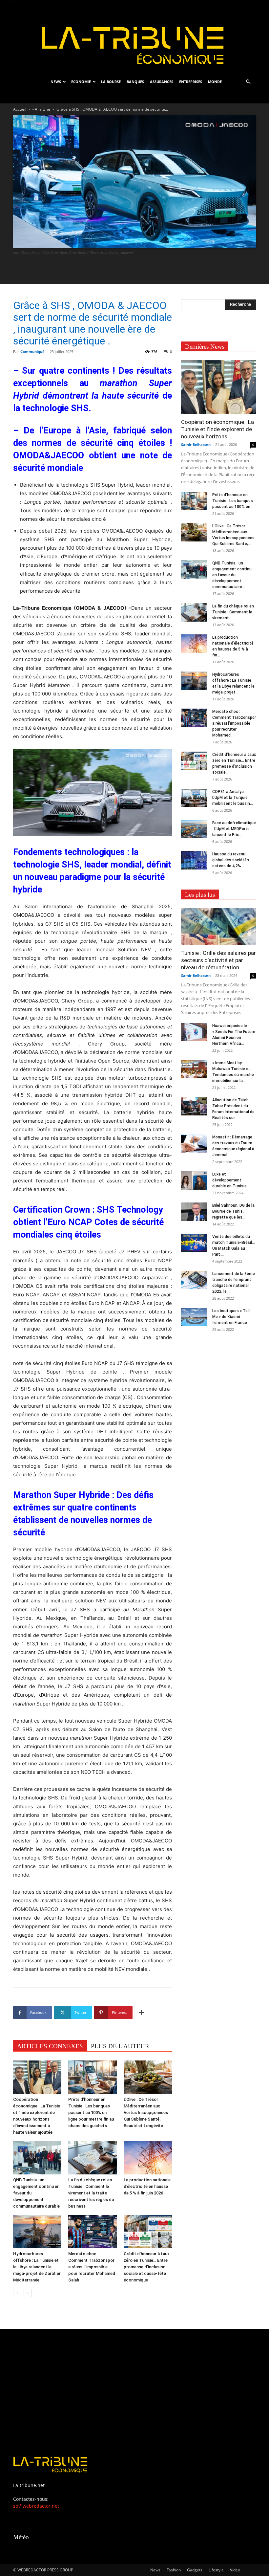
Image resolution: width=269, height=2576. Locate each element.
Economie (81, 82)
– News (54, 82)
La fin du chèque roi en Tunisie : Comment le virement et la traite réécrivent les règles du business (91, 2193)
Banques (135, 82)
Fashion (174, 2570)
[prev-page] (17, 2293)
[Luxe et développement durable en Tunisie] (194, 1180)
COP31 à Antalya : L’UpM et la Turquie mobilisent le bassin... (233, 798)
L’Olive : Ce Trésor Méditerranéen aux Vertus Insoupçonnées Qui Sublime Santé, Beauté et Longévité (146, 2113)
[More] (141, 2013)
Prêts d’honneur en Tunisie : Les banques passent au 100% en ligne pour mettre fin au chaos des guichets (91, 2113)
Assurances (162, 82)
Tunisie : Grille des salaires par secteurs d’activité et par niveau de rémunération (218, 960)
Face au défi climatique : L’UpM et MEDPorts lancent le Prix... (234, 829)
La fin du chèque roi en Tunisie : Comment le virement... (233, 612)
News (155, 2570)
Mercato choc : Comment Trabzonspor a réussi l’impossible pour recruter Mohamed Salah (92, 2267)
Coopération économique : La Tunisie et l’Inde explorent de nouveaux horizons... (217, 429)
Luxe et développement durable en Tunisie (229, 1180)
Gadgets (195, 2570)
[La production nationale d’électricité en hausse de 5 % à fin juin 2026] (148, 2158)
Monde (215, 82)
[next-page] (28, 2293)
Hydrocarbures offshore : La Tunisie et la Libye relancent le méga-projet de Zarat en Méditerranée (37, 2267)
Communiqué (32, 352)
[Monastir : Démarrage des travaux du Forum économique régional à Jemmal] (194, 1143)
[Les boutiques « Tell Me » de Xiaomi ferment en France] (194, 1317)
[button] (248, 82)
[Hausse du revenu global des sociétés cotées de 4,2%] (194, 860)
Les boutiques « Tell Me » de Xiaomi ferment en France (231, 1317)
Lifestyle (216, 2570)
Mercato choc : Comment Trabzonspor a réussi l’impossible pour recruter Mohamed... (234, 723)
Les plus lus (200, 895)
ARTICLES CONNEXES (50, 2046)
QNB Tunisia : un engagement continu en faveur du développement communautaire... (232, 575)
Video (235, 2570)
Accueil (20, 109)
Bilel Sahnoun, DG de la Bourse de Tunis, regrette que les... (233, 1211)
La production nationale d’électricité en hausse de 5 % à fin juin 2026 (147, 2186)
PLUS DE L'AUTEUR (120, 2046)
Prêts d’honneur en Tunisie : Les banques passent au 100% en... (233, 501)
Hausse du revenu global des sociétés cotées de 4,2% (231, 860)
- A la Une (41, 109)
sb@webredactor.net (36, 2506)
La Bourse (111, 82)
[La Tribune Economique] (134, 37)
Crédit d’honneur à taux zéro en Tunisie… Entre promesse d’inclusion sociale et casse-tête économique (147, 2267)
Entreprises (191, 82)
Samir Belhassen (196, 444)
